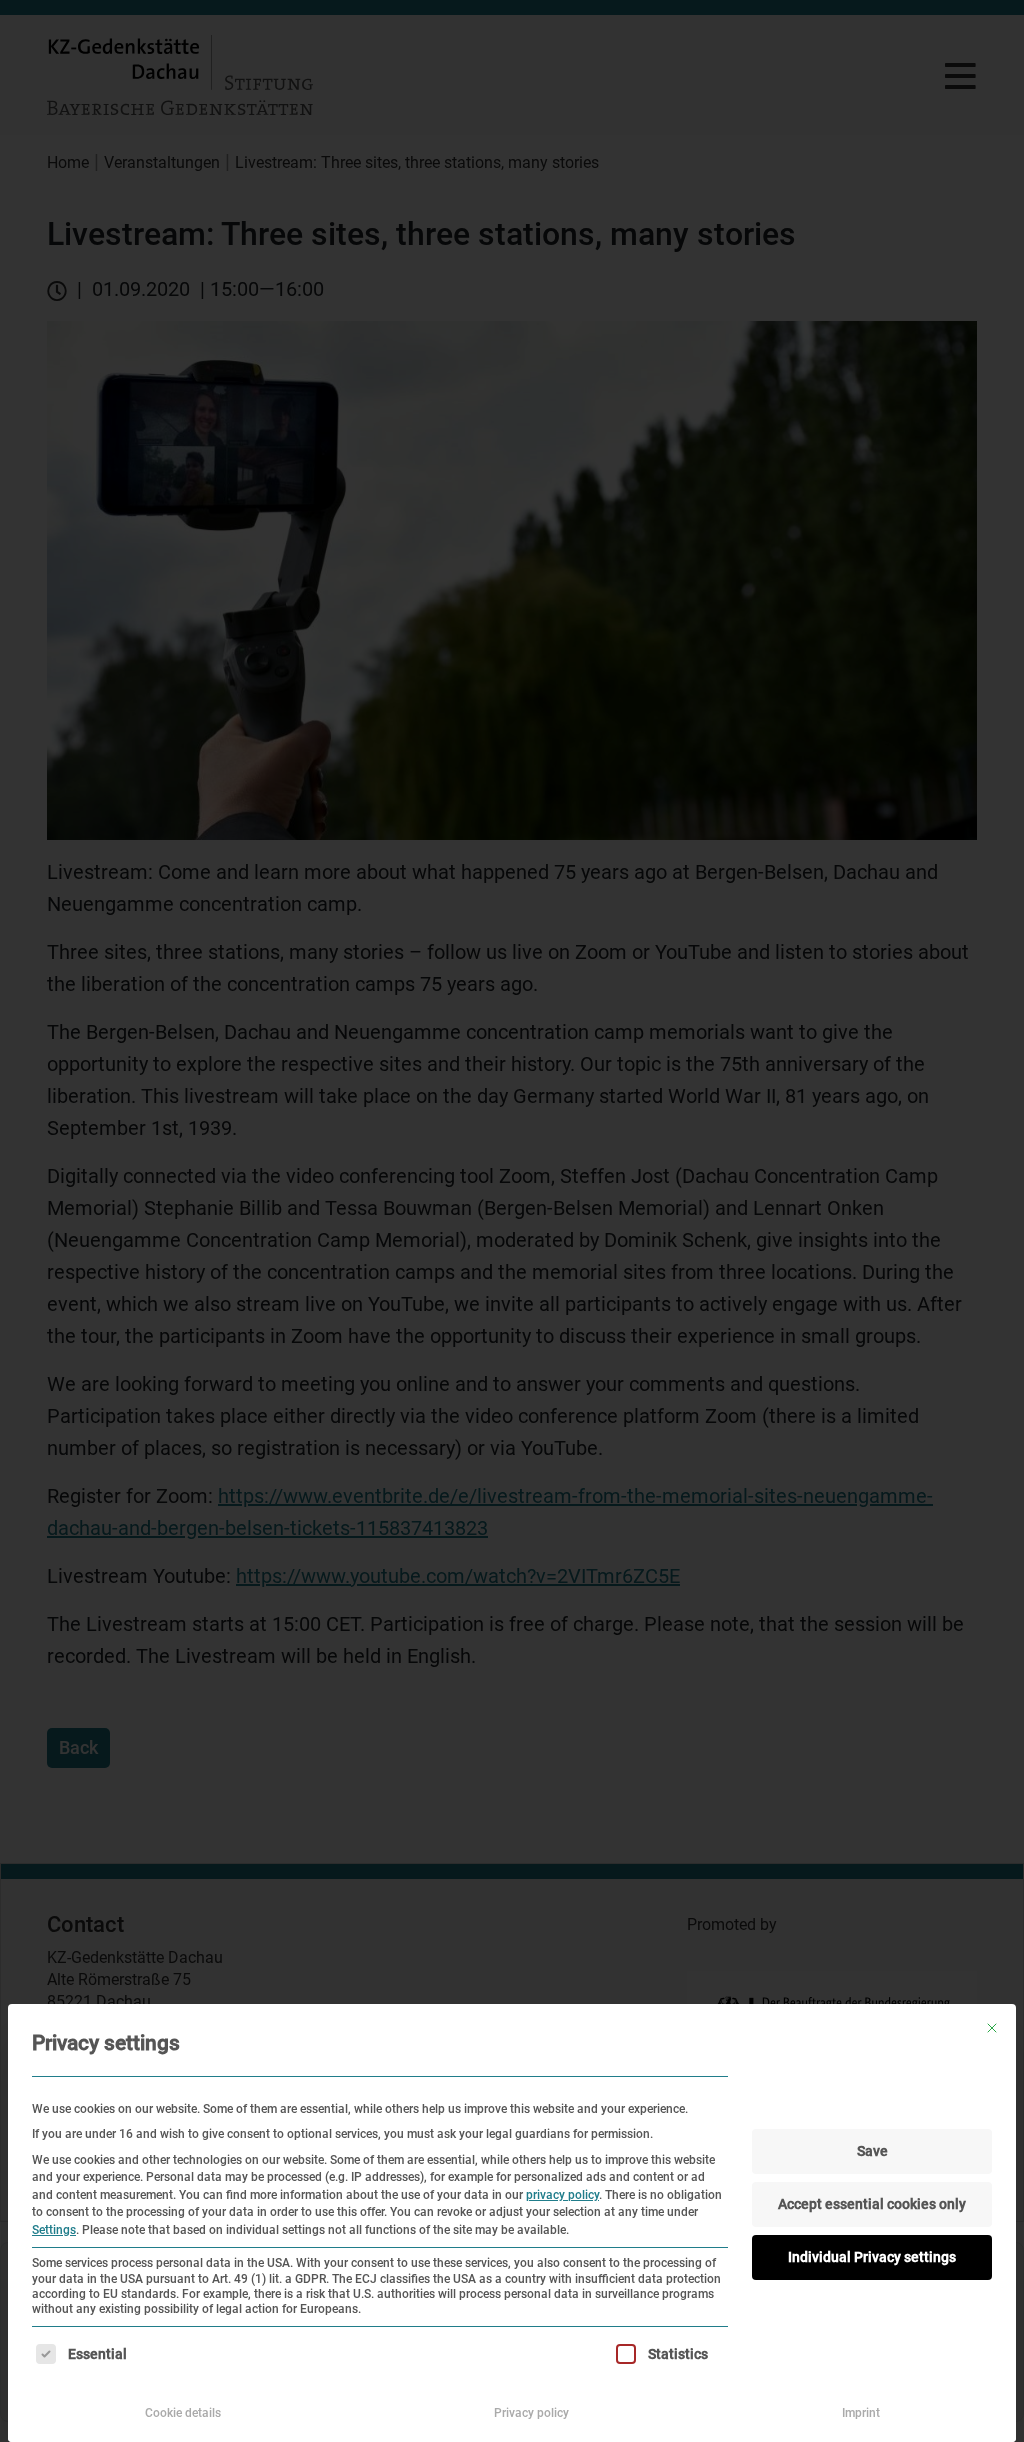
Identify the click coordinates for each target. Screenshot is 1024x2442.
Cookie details (183, 2413)
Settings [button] (54, 2230)
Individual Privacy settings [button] (872, 2257)
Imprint (861, 2413)
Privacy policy (531, 2413)
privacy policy (562, 2195)
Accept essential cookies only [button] (872, 2204)
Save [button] (872, 2151)
